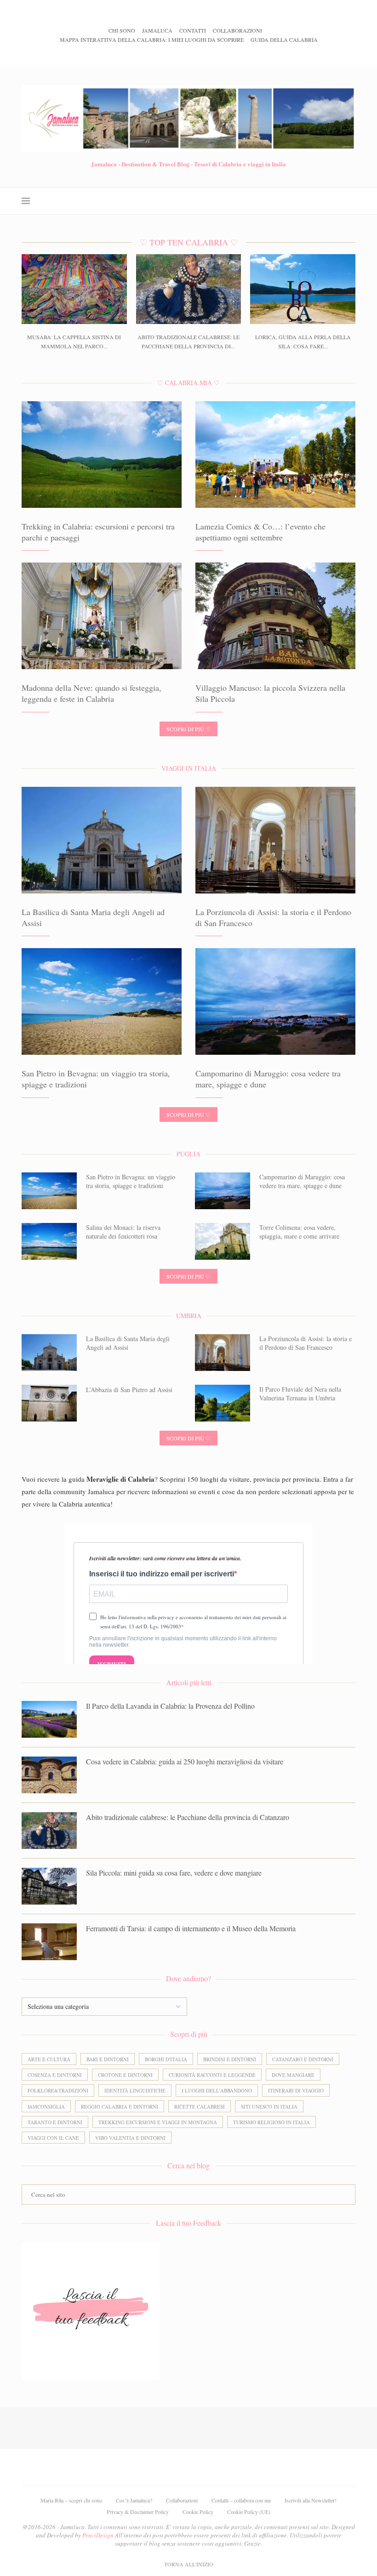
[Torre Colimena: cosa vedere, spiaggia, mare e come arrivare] (223, 1241)
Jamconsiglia (46, 2107)
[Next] (113, 14)
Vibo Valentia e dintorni (130, 2138)
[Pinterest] (189, 54)
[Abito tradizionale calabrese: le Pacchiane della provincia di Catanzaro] (189, 289)
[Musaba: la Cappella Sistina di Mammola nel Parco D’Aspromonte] (74, 289)
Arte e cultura (49, 2059)
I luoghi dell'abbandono (217, 2090)
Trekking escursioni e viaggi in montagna (158, 2122)
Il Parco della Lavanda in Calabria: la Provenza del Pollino (170, 1706)
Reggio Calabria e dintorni (120, 2107)
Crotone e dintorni (125, 2075)
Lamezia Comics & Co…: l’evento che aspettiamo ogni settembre (260, 532)
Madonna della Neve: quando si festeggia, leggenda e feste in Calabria (91, 693)
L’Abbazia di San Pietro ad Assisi (129, 1390)
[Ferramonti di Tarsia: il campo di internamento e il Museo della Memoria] (49, 1942)
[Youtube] (202, 54)
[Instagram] (176, 54)
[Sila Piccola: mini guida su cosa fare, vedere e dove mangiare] (49, 1886)
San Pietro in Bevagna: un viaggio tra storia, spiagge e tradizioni (131, 1181)
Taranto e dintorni (55, 2122)
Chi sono (122, 30)
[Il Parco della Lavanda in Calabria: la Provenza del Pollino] (49, 1719)
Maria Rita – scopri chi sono (71, 2500)
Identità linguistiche (135, 2090)
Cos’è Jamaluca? (134, 2500)
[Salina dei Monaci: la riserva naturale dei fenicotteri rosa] (49, 1241)
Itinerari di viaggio (296, 2090)
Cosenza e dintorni (55, 2075)
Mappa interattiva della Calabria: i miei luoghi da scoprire (152, 40)
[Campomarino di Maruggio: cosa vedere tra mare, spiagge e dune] (275, 1001)
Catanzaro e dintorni (303, 2059)
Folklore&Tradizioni (58, 2090)
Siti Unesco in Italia (269, 2107)
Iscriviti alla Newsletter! (311, 2500)
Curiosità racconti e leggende (212, 2075)
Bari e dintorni (108, 2059)
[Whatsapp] (214, 54)
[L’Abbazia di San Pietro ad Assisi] (49, 1403)
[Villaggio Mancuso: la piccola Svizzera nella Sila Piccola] (275, 616)
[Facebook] (163, 54)
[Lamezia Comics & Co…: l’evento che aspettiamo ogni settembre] (275, 455)
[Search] (351, 201)
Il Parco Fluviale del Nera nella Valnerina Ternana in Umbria (300, 1394)
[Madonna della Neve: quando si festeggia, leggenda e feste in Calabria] (102, 616)
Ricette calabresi (200, 2107)
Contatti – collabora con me (241, 2500)
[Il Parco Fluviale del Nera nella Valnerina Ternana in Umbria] (223, 1403)
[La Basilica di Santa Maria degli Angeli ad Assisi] (102, 840)
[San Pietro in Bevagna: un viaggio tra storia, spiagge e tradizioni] (102, 1001)
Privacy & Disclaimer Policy (138, 2512)
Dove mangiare (293, 2075)
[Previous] (101, 14)
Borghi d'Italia (166, 2059)
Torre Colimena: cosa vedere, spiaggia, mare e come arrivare (299, 1232)
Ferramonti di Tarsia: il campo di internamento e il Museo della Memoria (191, 1928)
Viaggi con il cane (53, 2138)
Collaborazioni (237, 30)
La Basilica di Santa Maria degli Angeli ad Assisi (128, 1343)
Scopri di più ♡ (188, 729)
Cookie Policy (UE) (249, 2512)
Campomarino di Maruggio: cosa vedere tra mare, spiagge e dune (302, 1181)
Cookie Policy (198, 2512)
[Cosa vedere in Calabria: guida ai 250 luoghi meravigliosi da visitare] (49, 1775)
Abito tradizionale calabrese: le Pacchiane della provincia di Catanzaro (188, 1817)
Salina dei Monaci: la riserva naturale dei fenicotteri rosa (123, 1232)
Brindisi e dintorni (230, 2059)
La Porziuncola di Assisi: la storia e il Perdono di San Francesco (306, 1343)
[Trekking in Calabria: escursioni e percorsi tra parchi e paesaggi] (102, 455)
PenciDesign (98, 2535)
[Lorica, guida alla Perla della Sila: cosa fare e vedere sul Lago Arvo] (303, 289)
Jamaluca (157, 30)
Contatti (193, 30)
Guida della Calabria (284, 40)
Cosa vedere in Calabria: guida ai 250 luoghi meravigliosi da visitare (185, 1761)
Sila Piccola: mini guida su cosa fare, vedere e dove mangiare (174, 1873)
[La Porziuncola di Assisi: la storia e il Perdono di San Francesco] (275, 840)
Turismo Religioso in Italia (271, 2122)
